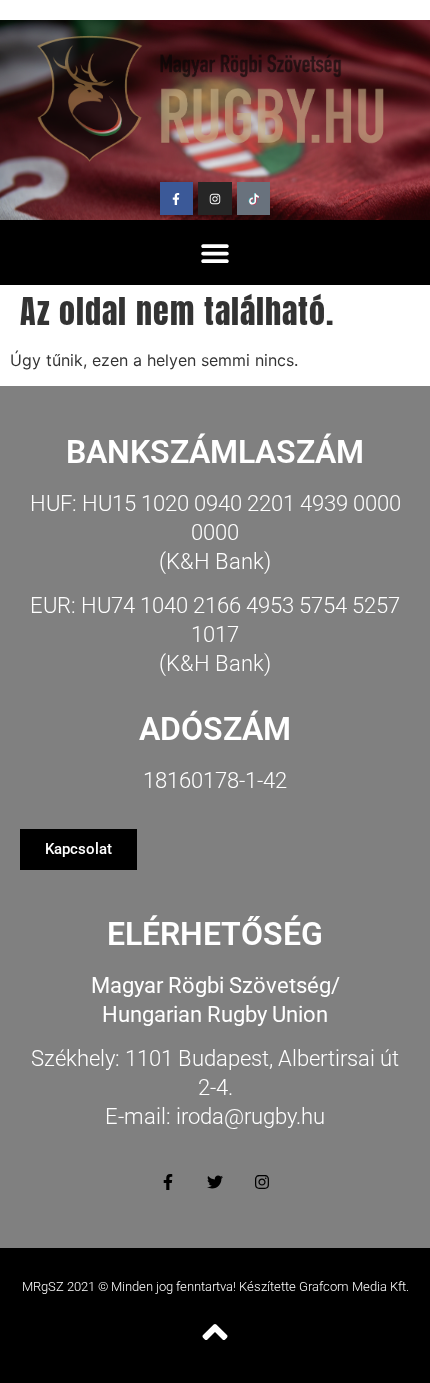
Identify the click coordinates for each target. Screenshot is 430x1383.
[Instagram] (215, 199)
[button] (215, 252)
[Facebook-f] (177, 199)
